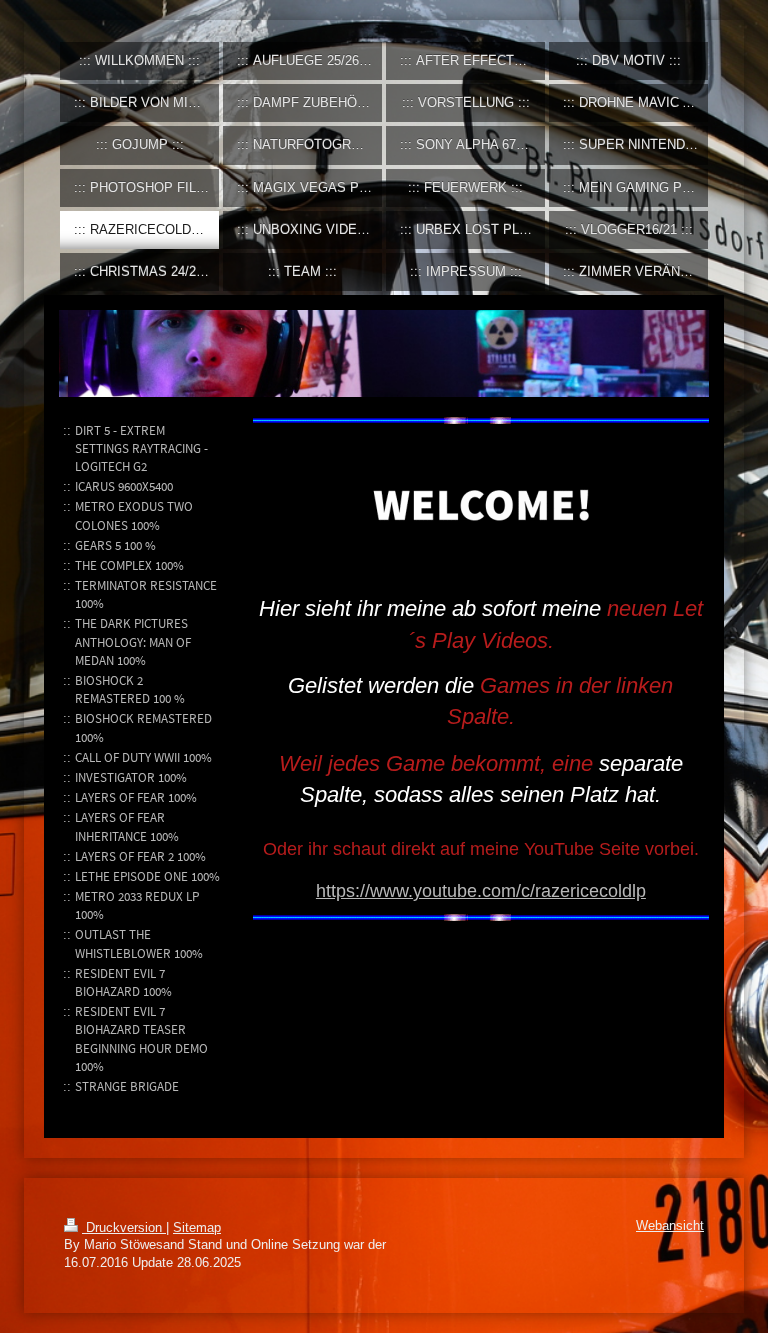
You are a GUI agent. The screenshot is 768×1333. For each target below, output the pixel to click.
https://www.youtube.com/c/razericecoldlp (481, 891)
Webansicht (670, 1226)
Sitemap (197, 1228)
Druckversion (124, 1228)
